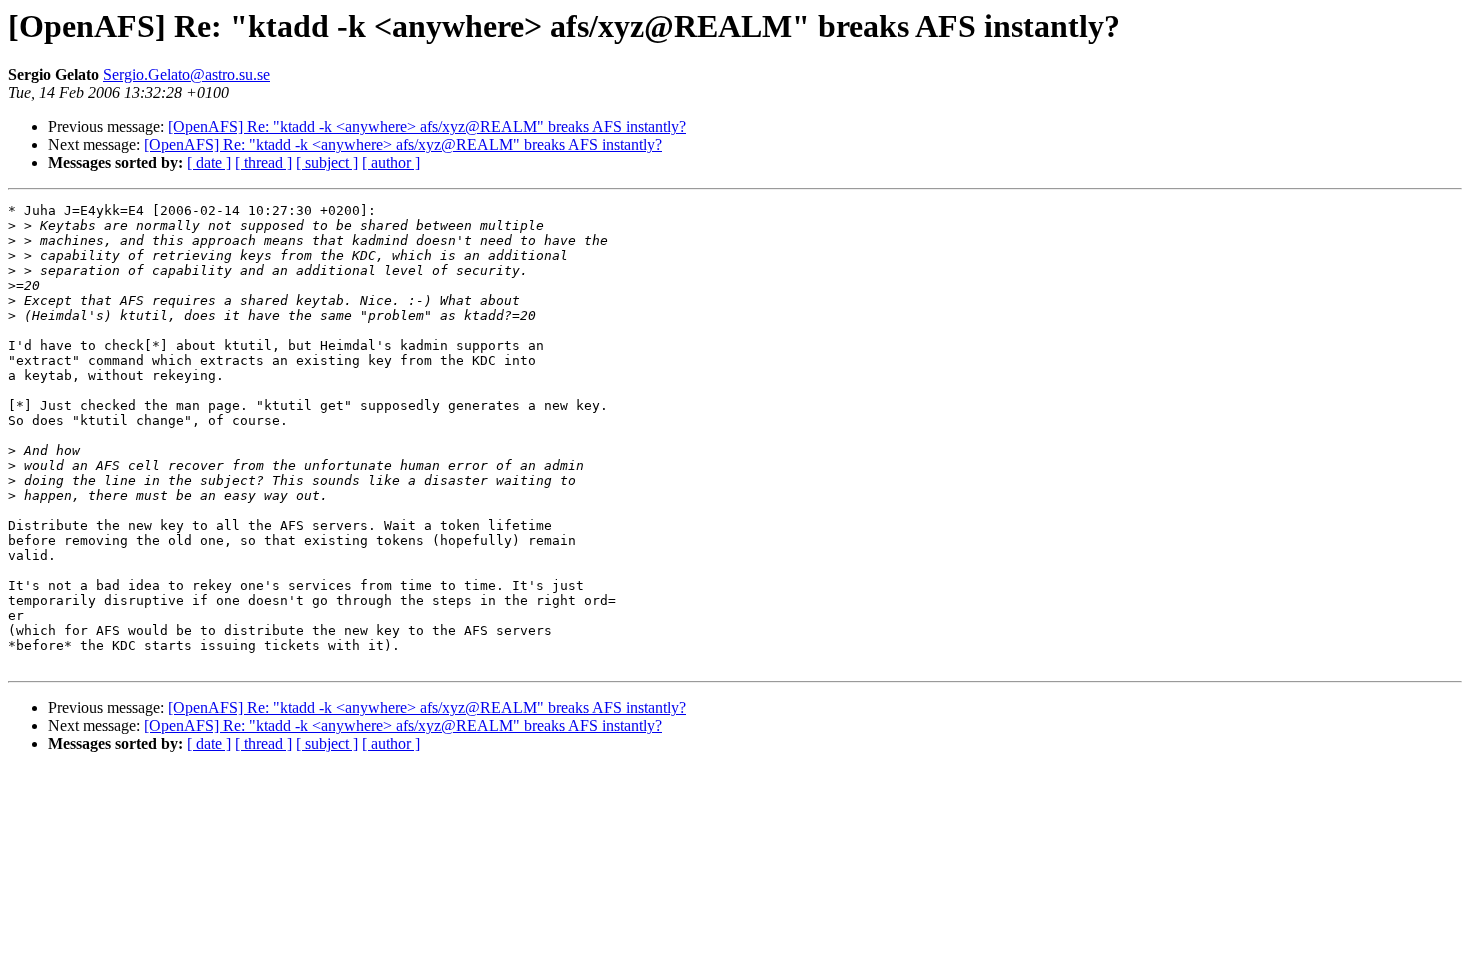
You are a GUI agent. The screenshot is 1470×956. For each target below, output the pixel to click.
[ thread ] (263, 162)
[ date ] (209, 162)
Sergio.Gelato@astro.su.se (186, 74)
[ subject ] (327, 162)
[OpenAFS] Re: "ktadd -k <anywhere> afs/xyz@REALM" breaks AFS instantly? (427, 126)
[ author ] (391, 162)
